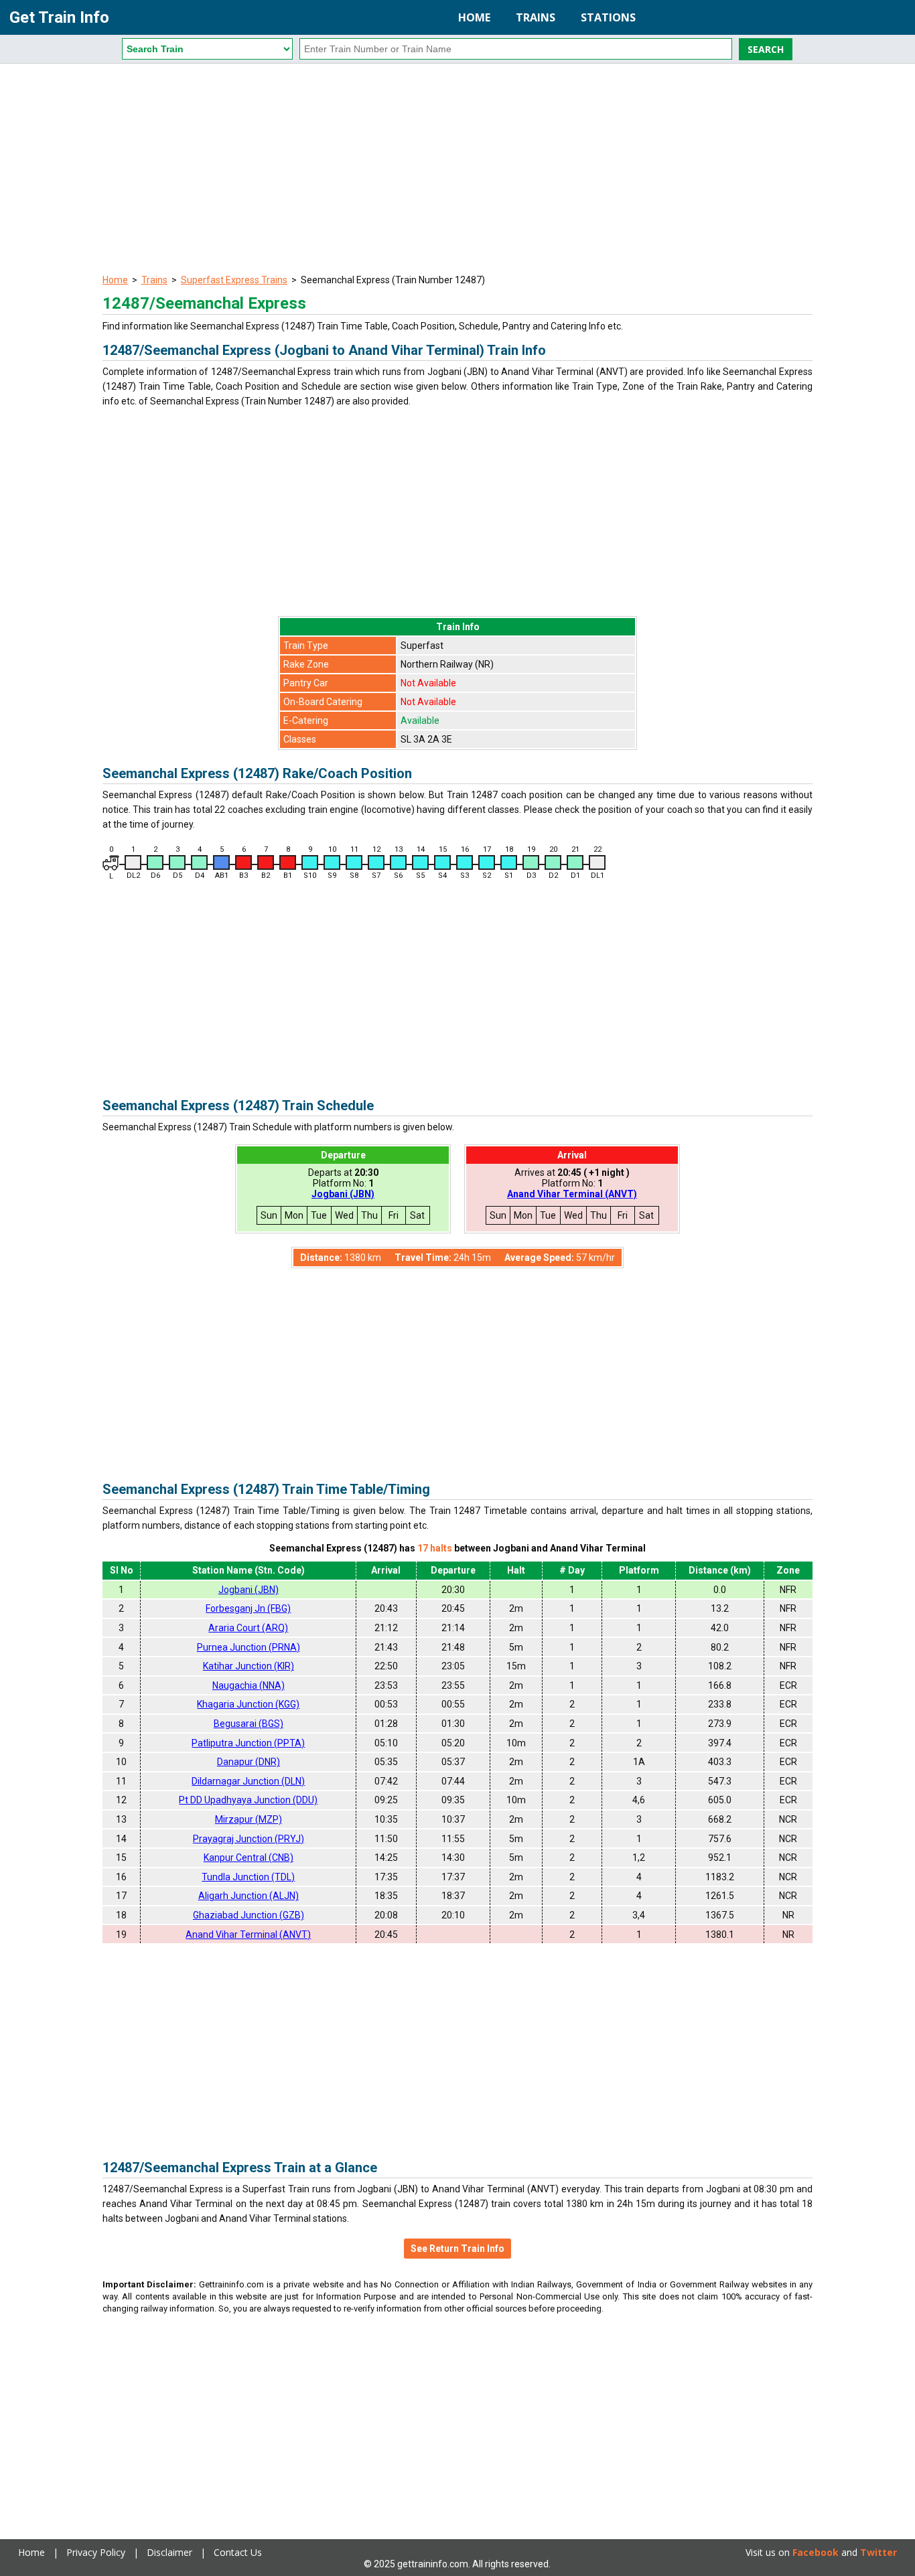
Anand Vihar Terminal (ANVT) (572, 1194)
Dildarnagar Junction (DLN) (248, 1781)
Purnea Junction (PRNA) (249, 1647)
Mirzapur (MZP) (249, 1819)
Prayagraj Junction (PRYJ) (249, 1839)
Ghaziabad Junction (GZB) (249, 1915)
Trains (536, 17)
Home (474, 17)
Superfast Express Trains (234, 280)
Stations (608, 17)
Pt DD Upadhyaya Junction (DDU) (248, 1800)
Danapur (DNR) (249, 1762)
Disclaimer (169, 2552)
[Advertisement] (457, 171)
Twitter (878, 2552)
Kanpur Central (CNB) (249, 1858)
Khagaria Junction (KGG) (248, 1704)
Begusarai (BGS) (249, 1724)
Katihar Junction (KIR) (249, 1666)
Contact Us (238, 2552)
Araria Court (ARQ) (248, 1628)
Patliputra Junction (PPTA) (248, 1743)
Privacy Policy (96, 2552)
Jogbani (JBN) (343, 1194)
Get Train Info (59, 17)
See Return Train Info (457, 2249)
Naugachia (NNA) (249, 1685)
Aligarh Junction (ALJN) (249, 1896)
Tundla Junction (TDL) (248, 1877)
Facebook (816, 2552)
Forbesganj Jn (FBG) (248, 1608)
